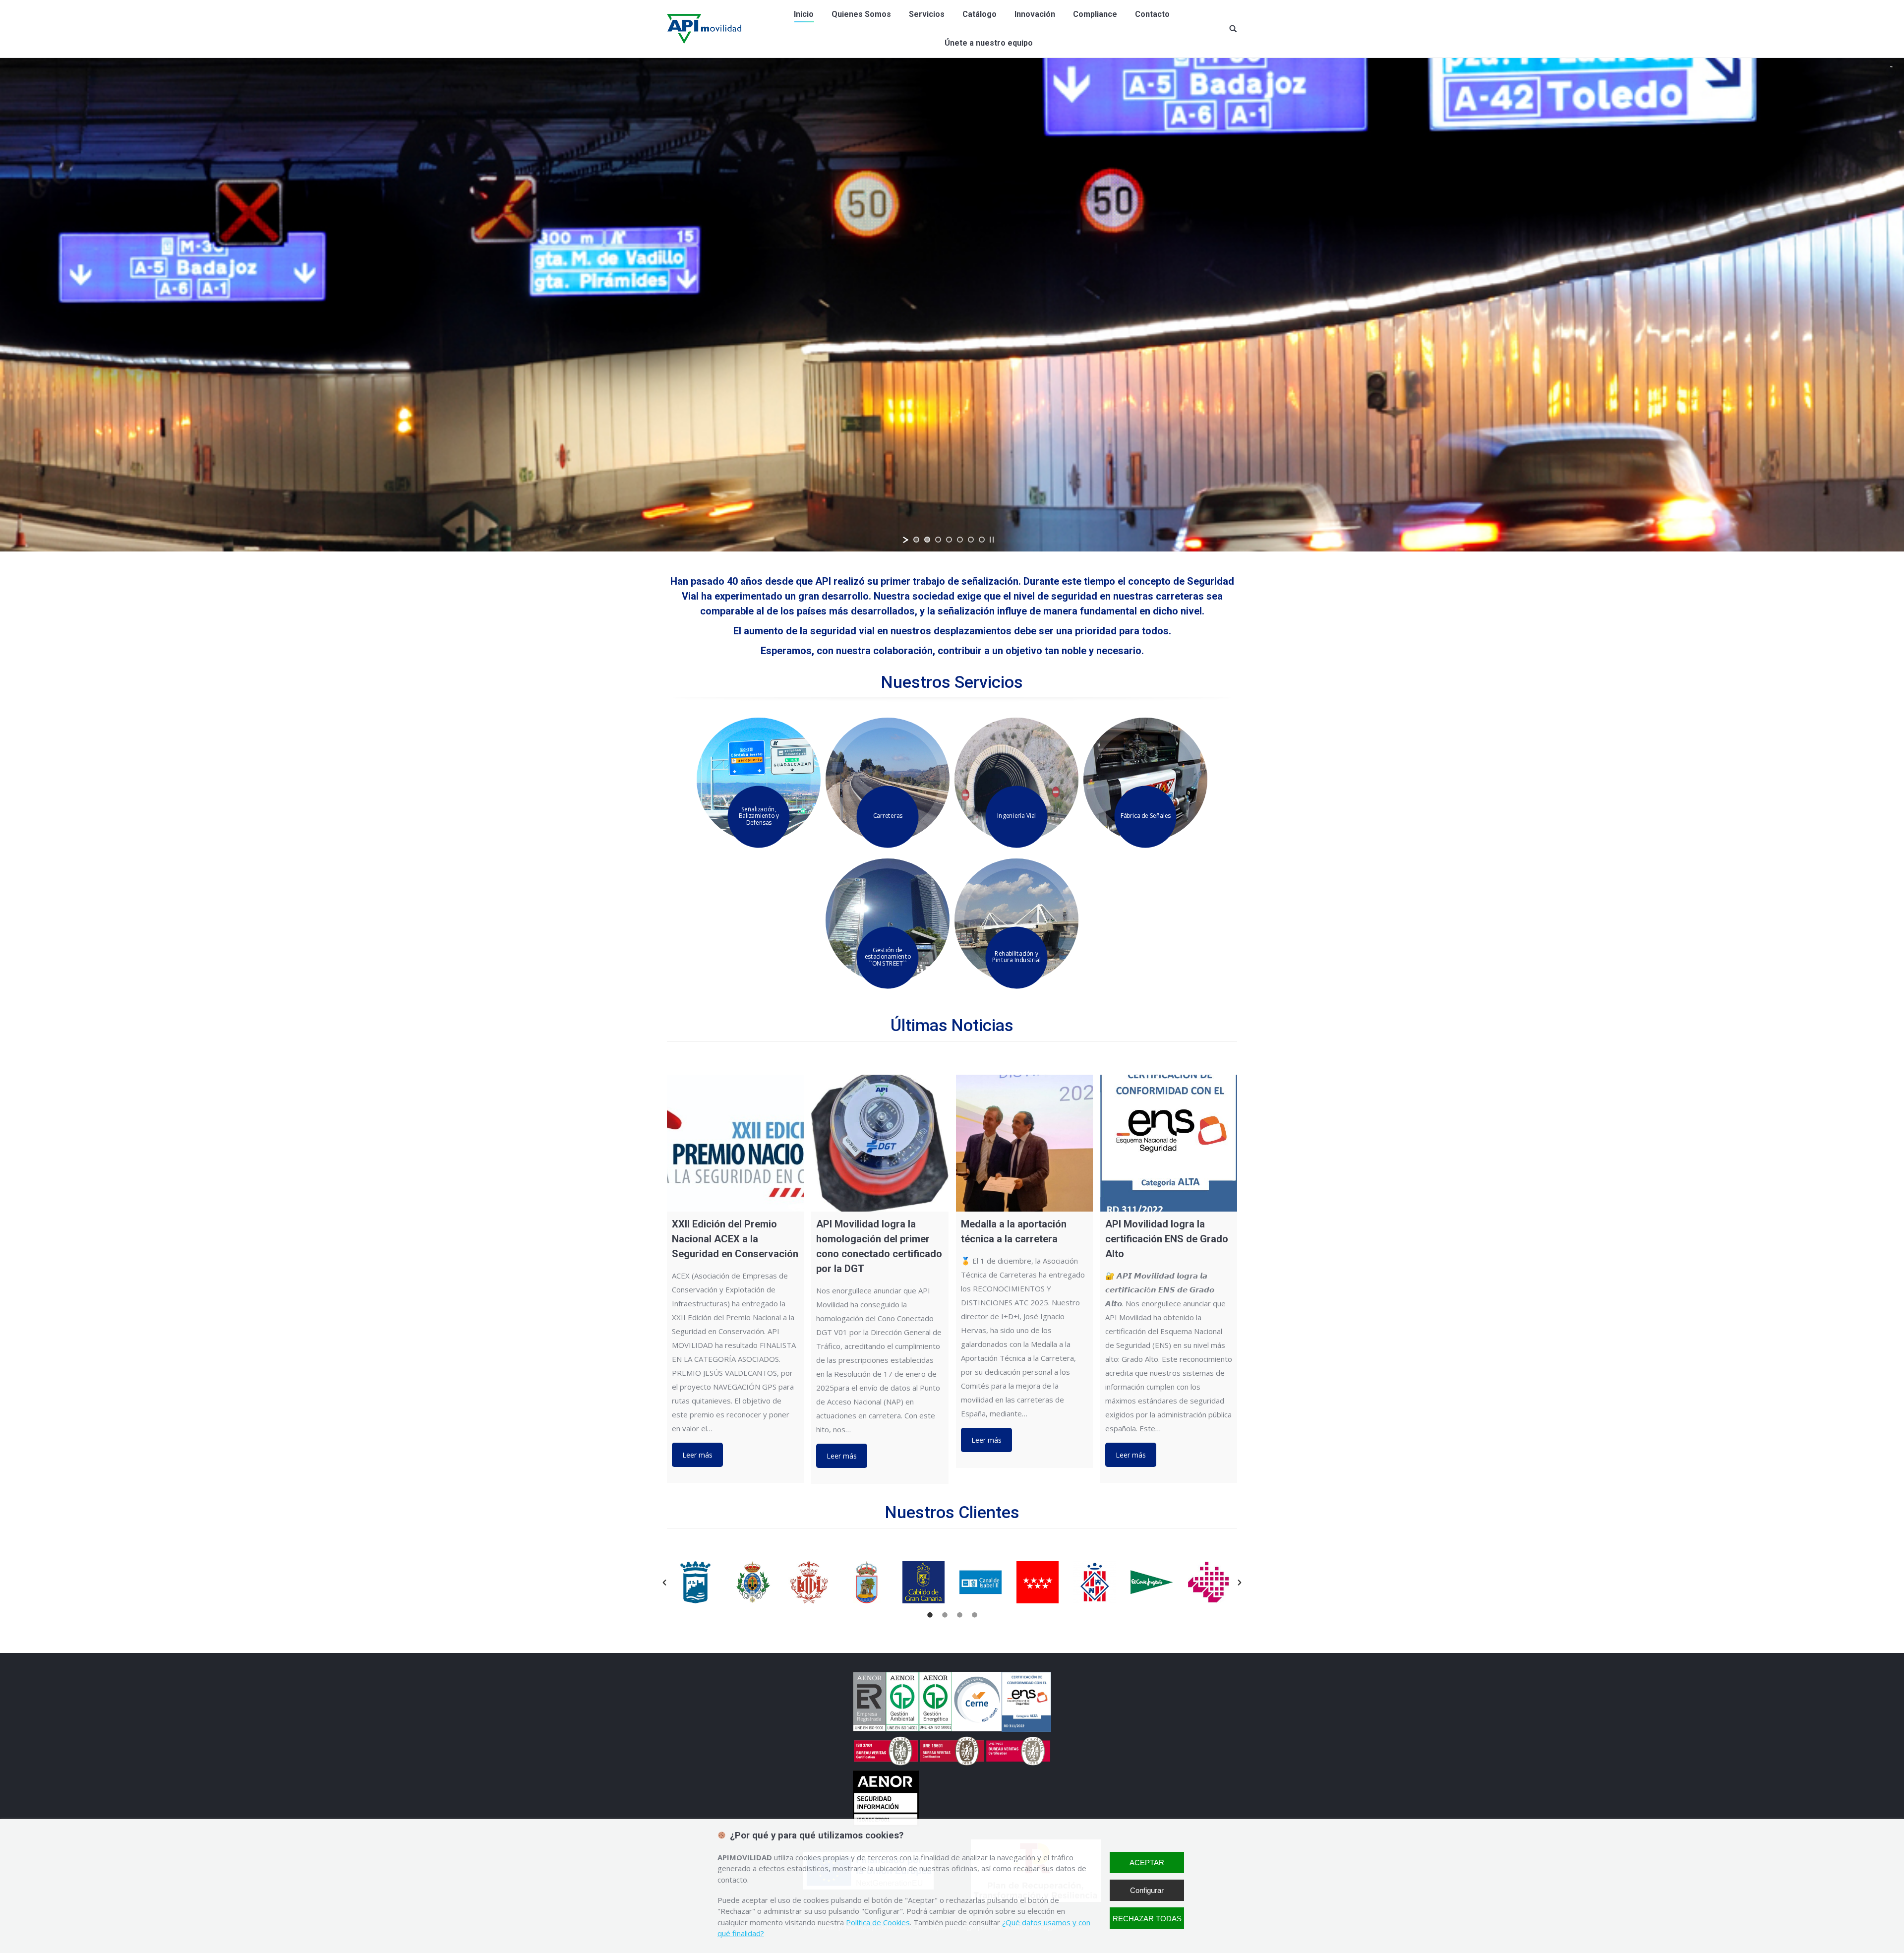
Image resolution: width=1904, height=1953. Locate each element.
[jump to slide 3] (938, 540)
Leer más (697, 1455)
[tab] (930, 1613)
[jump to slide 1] (916, 540)
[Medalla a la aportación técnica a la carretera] (1024, 1143)
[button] (664, 1583)
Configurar (1147, 1890)
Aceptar (1147, 1862)
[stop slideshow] (992, 540)
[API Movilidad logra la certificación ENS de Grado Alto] (1169, 1143)
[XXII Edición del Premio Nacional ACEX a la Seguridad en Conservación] (735, 1143)
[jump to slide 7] (982, 540)
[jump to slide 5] (960, 540)
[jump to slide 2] (927, 540)
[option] (695, 1582)
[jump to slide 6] (971, 540)
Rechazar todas (1147, 1919)
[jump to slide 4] (949, 540)
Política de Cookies (878, 1922)
